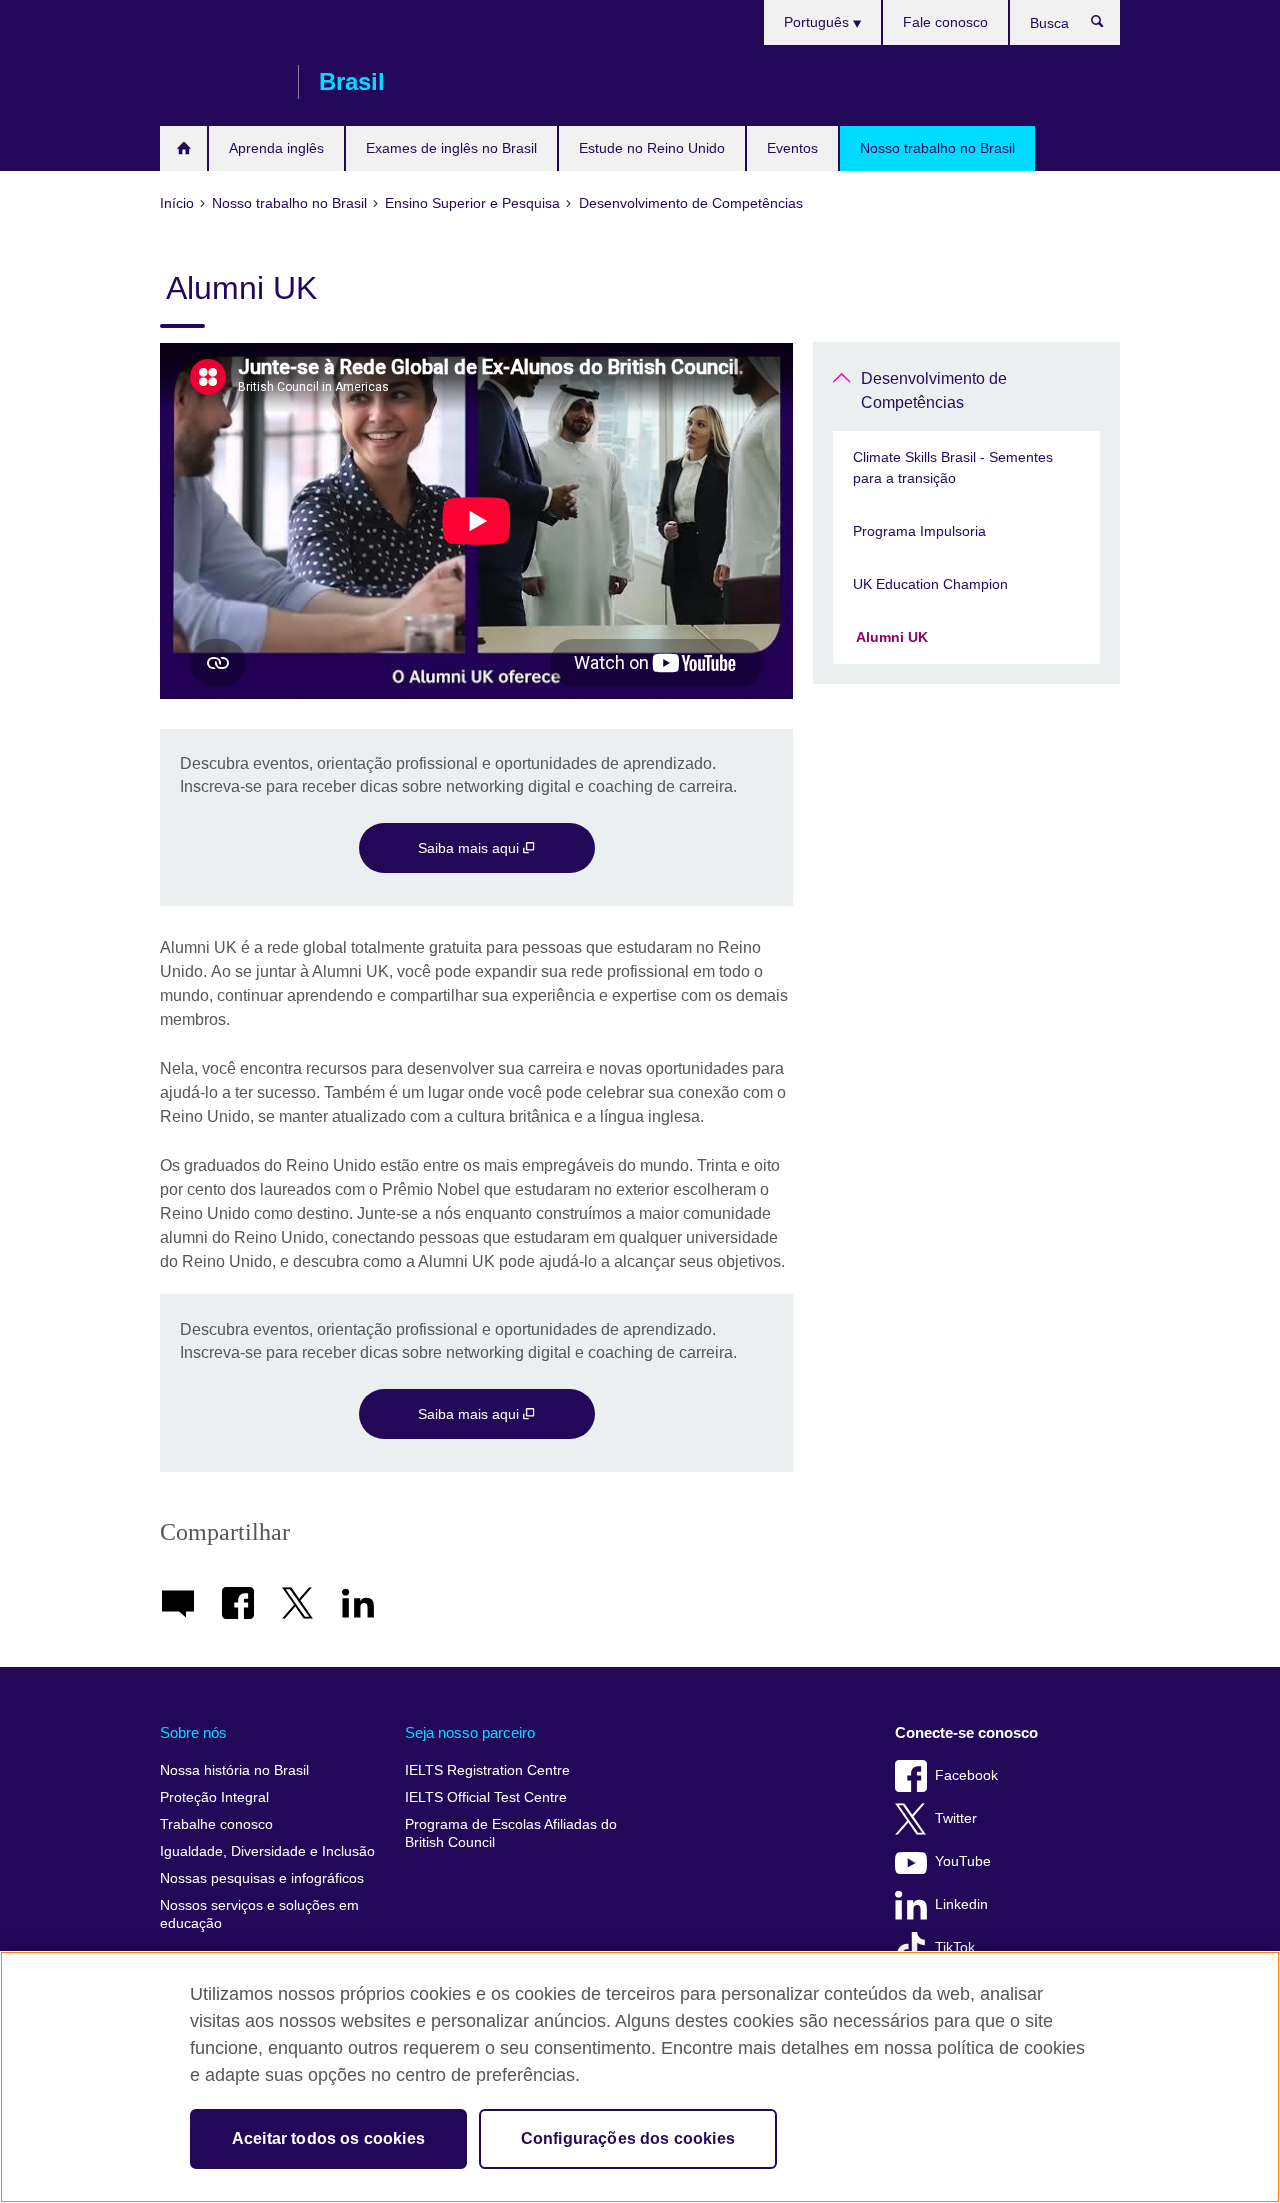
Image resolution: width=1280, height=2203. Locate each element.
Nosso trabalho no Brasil (937, 148)
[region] (640, 2077)
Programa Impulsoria (919, 531)
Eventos (792, 148)
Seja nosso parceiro (470, 1732)
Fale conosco (945, 22)
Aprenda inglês (276, 148)
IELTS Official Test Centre (486, 1797)
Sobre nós (193, 1732)
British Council (219, 82)
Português (818, 22)
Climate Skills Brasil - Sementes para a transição (953, 467)
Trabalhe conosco (216, 1824)
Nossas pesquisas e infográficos (262, 1878)
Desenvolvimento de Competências (934, 390)
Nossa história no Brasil (234, 1770)
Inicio (183, 148)
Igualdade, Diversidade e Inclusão (267, 1851)
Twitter (956, 1818)
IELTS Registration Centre (487, 1770)
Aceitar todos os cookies (328, 2138)
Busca (1107, 26)
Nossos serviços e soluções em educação (259, 1914)
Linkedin (961, 1904)
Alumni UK (890, 637)
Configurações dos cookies (628, 2138)
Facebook (966, 1775)
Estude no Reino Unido (652, 148)
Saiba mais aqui (470, 848)
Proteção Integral (214, 1797)
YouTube (963, 1861)
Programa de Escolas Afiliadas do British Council (511, 1833)
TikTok (955, 1947)
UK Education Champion (930, 584)
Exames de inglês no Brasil (451, 148)
